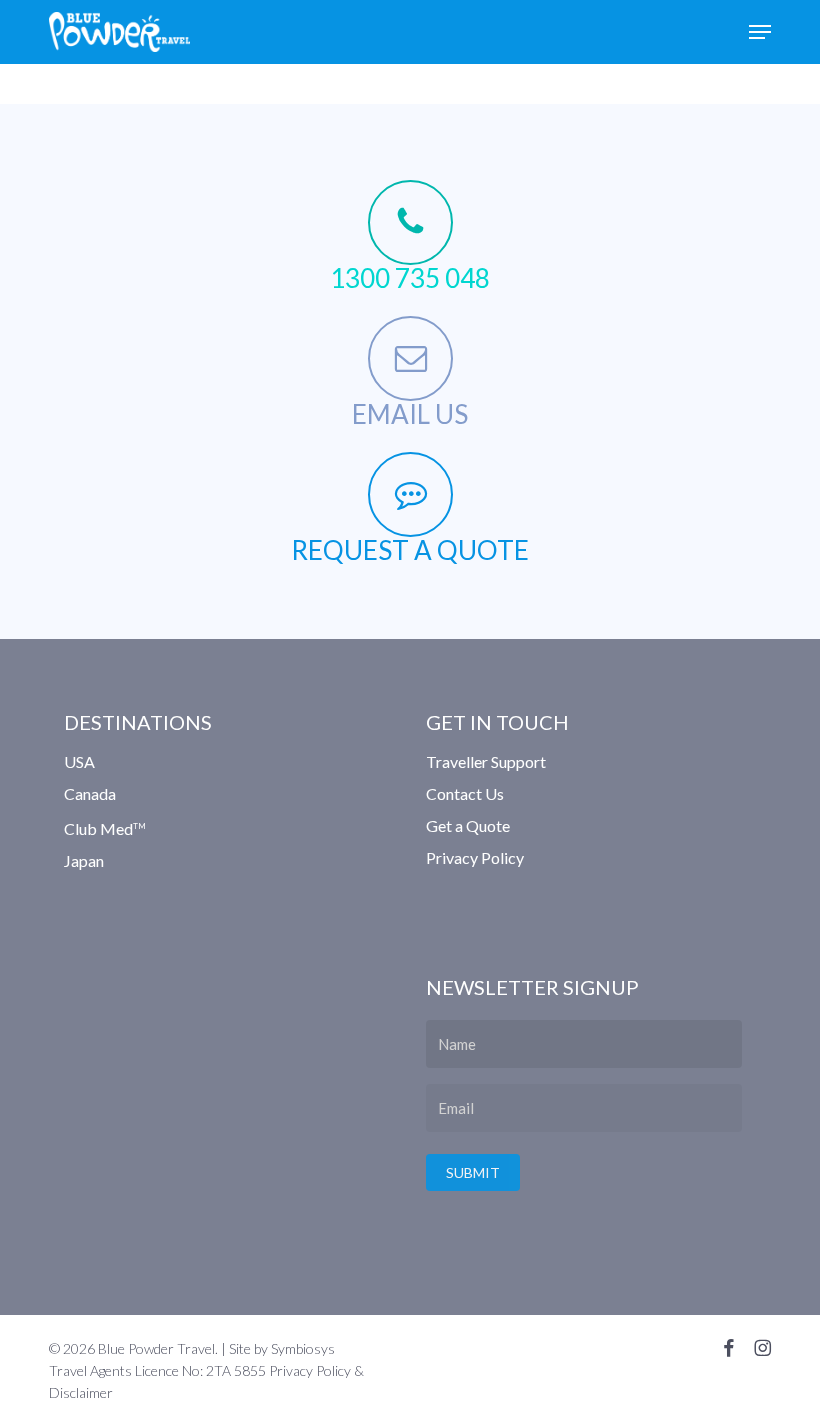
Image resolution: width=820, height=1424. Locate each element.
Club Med (105, 828)
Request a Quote (410, 550)
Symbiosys (303, 1348)
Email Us (410, 414)
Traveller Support (486, 763)
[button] (760, 32)
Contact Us (465, 793)
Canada (90, 793)
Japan (84, 860)
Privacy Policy (475, 857)
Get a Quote (468, 825)
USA (79, 763)
